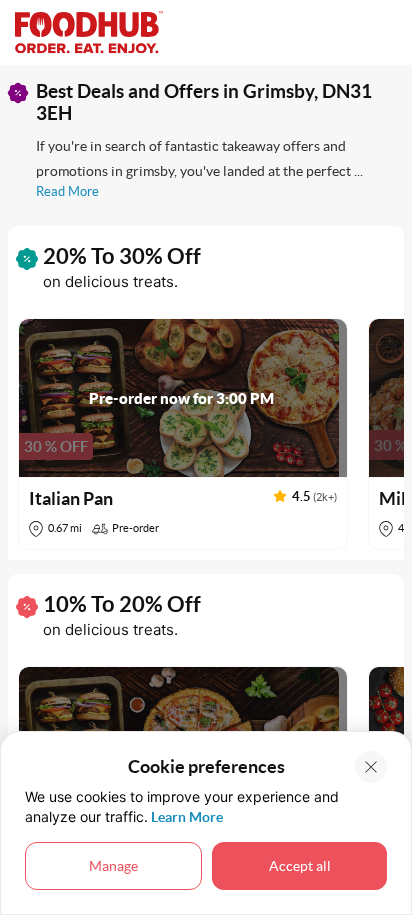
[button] (183, 434)
